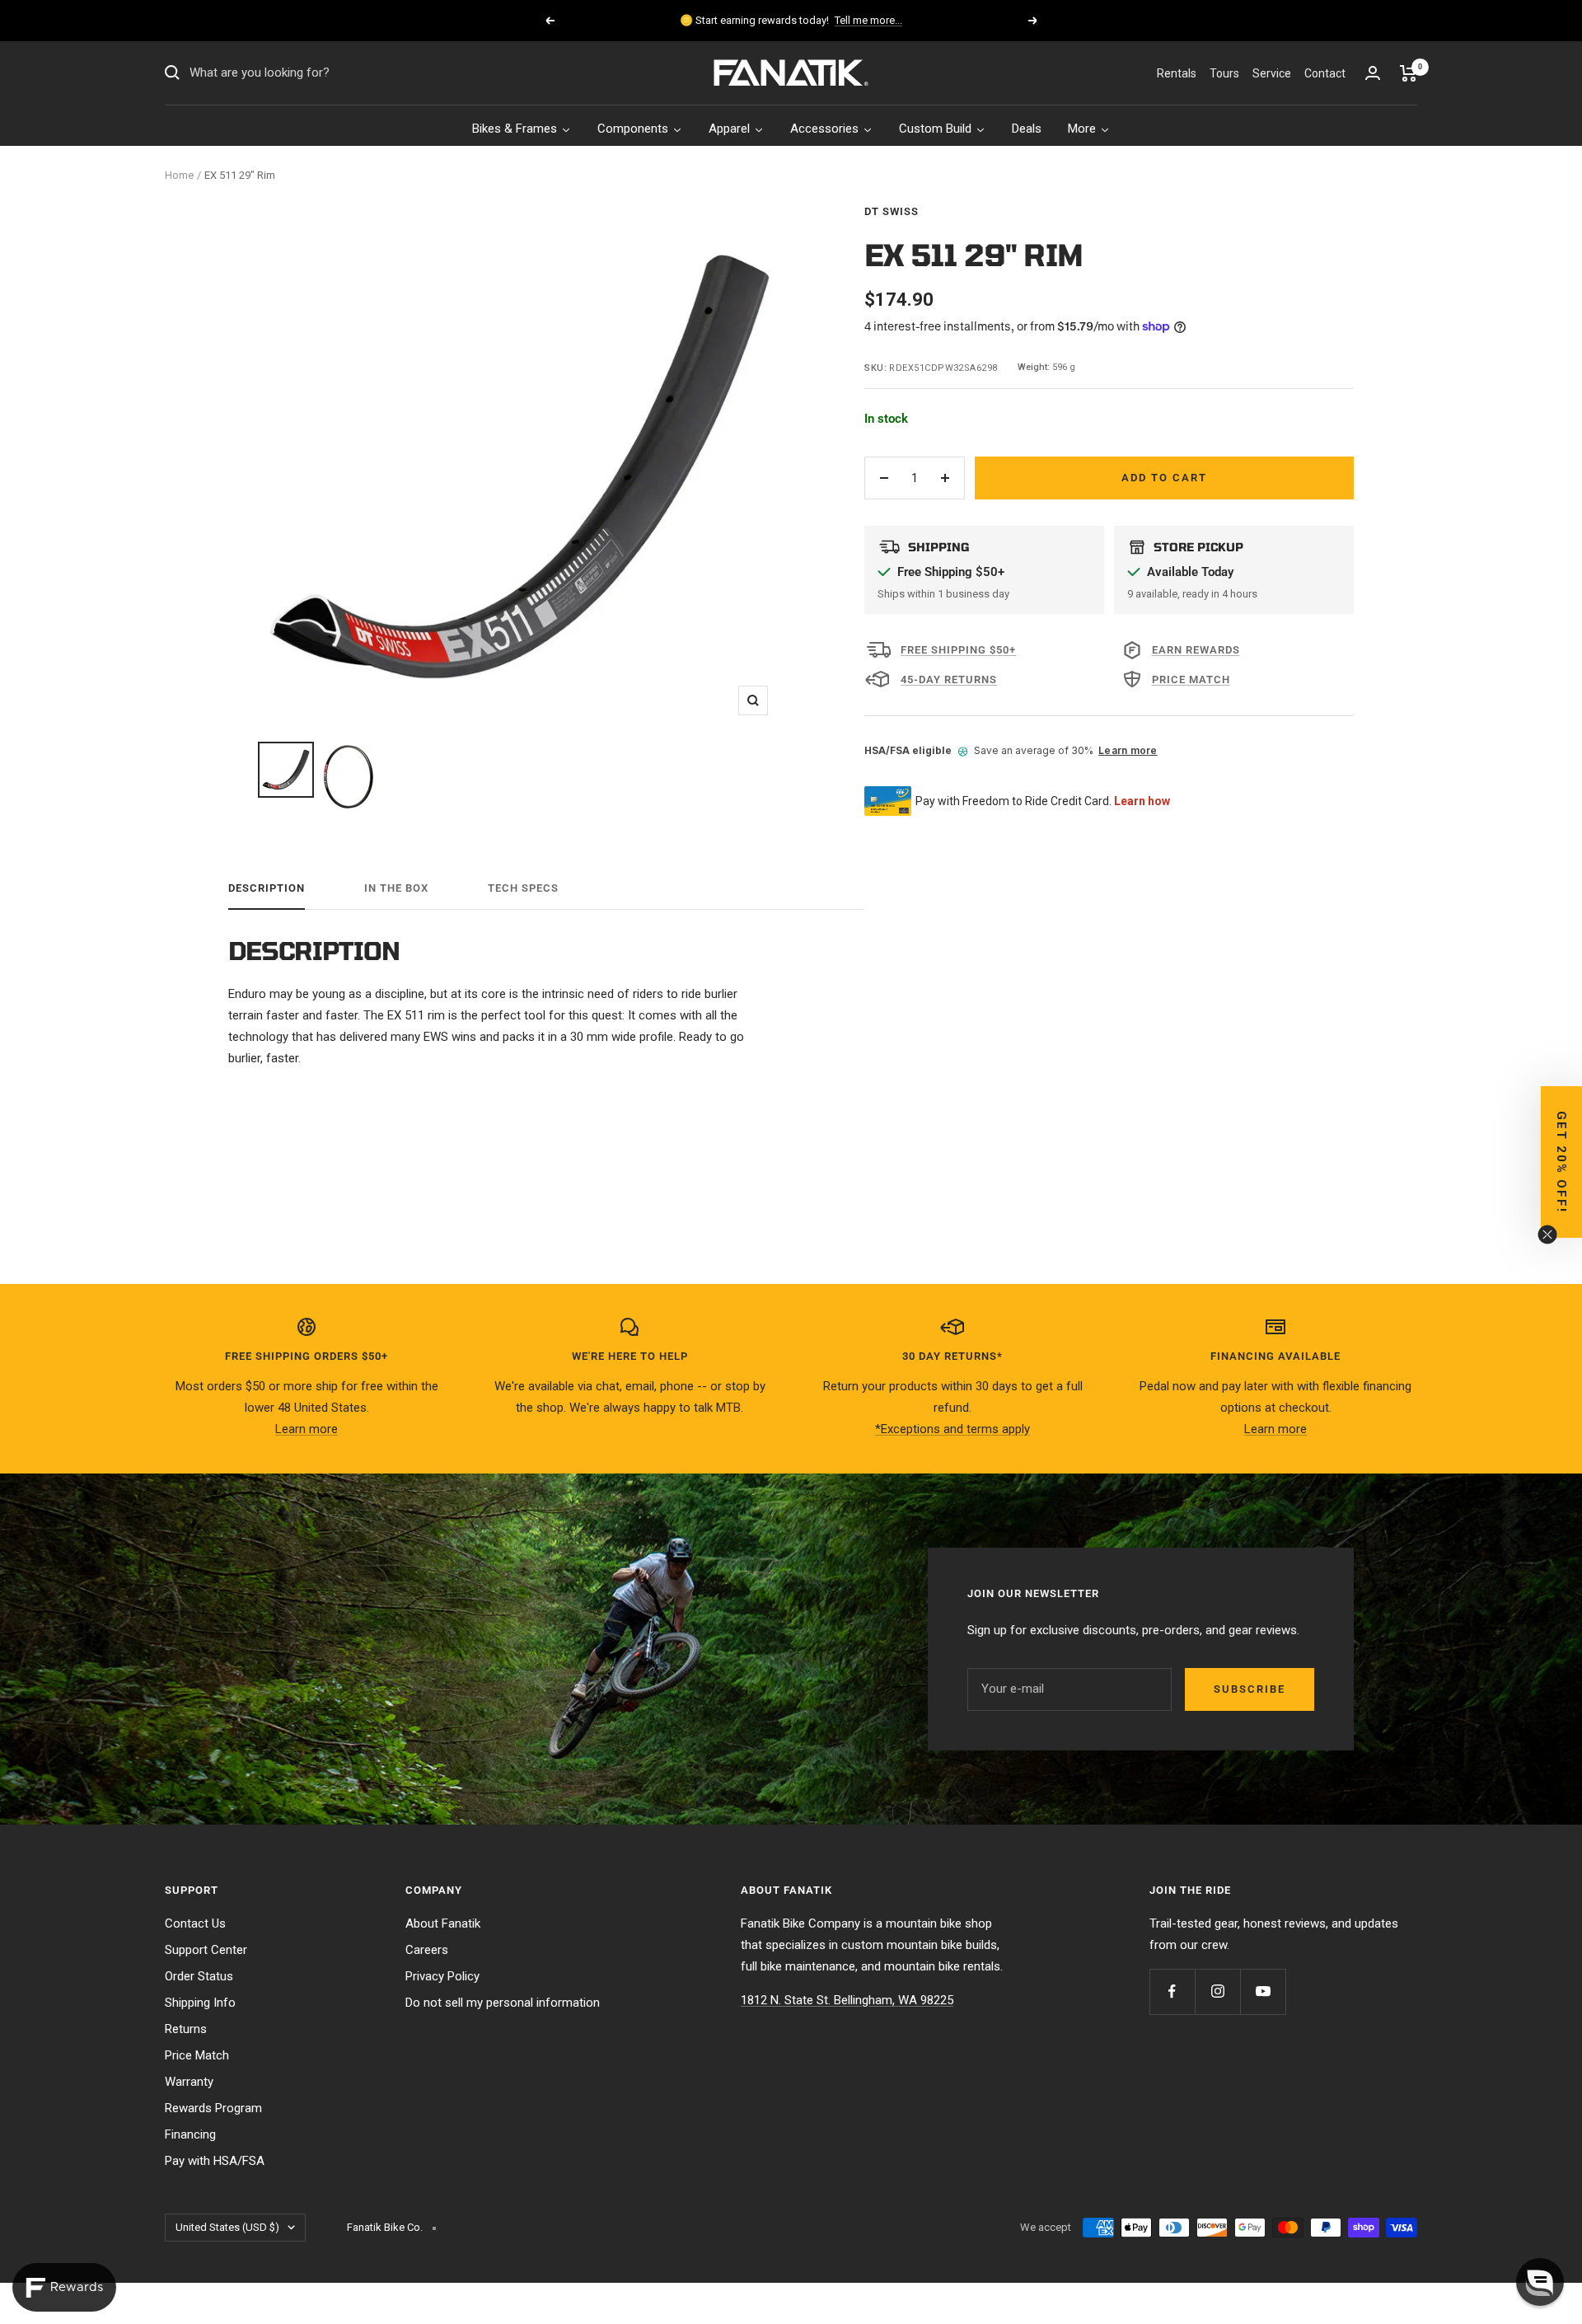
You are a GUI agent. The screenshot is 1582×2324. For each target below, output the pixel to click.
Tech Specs (523, 888)
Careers (427, 1950)
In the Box (396, 888)
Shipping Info (200, 2003)
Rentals (1177, 73)
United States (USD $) (227, 2227)
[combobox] (313, 73)
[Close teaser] (1547, 1235)
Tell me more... (868, 20)
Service (1272, 73)
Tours (1224, 73)
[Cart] (1409, 73)
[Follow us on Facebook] (1172, 1991)
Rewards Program (213, 2108)
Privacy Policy (442, 1976)
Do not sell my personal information (503, 2003)
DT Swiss (892, 211)
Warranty (189, 2082)
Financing (190, 2134)
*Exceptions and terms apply (952, 1429)
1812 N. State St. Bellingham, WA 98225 (847, 2000)
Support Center (206, 1950)
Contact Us (195, 1923)
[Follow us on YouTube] (1263, 1991)
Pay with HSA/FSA (215, 2161)
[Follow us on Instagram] (1217, 1991)
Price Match (197, 2055)
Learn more (1128, 750)
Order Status (199, 1976)
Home (179, 175)
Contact (1325, 73)
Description (267, 888)
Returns (186, 2029)
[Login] (1373, 73)
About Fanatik (443, 1923)
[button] (1561, 1162)
